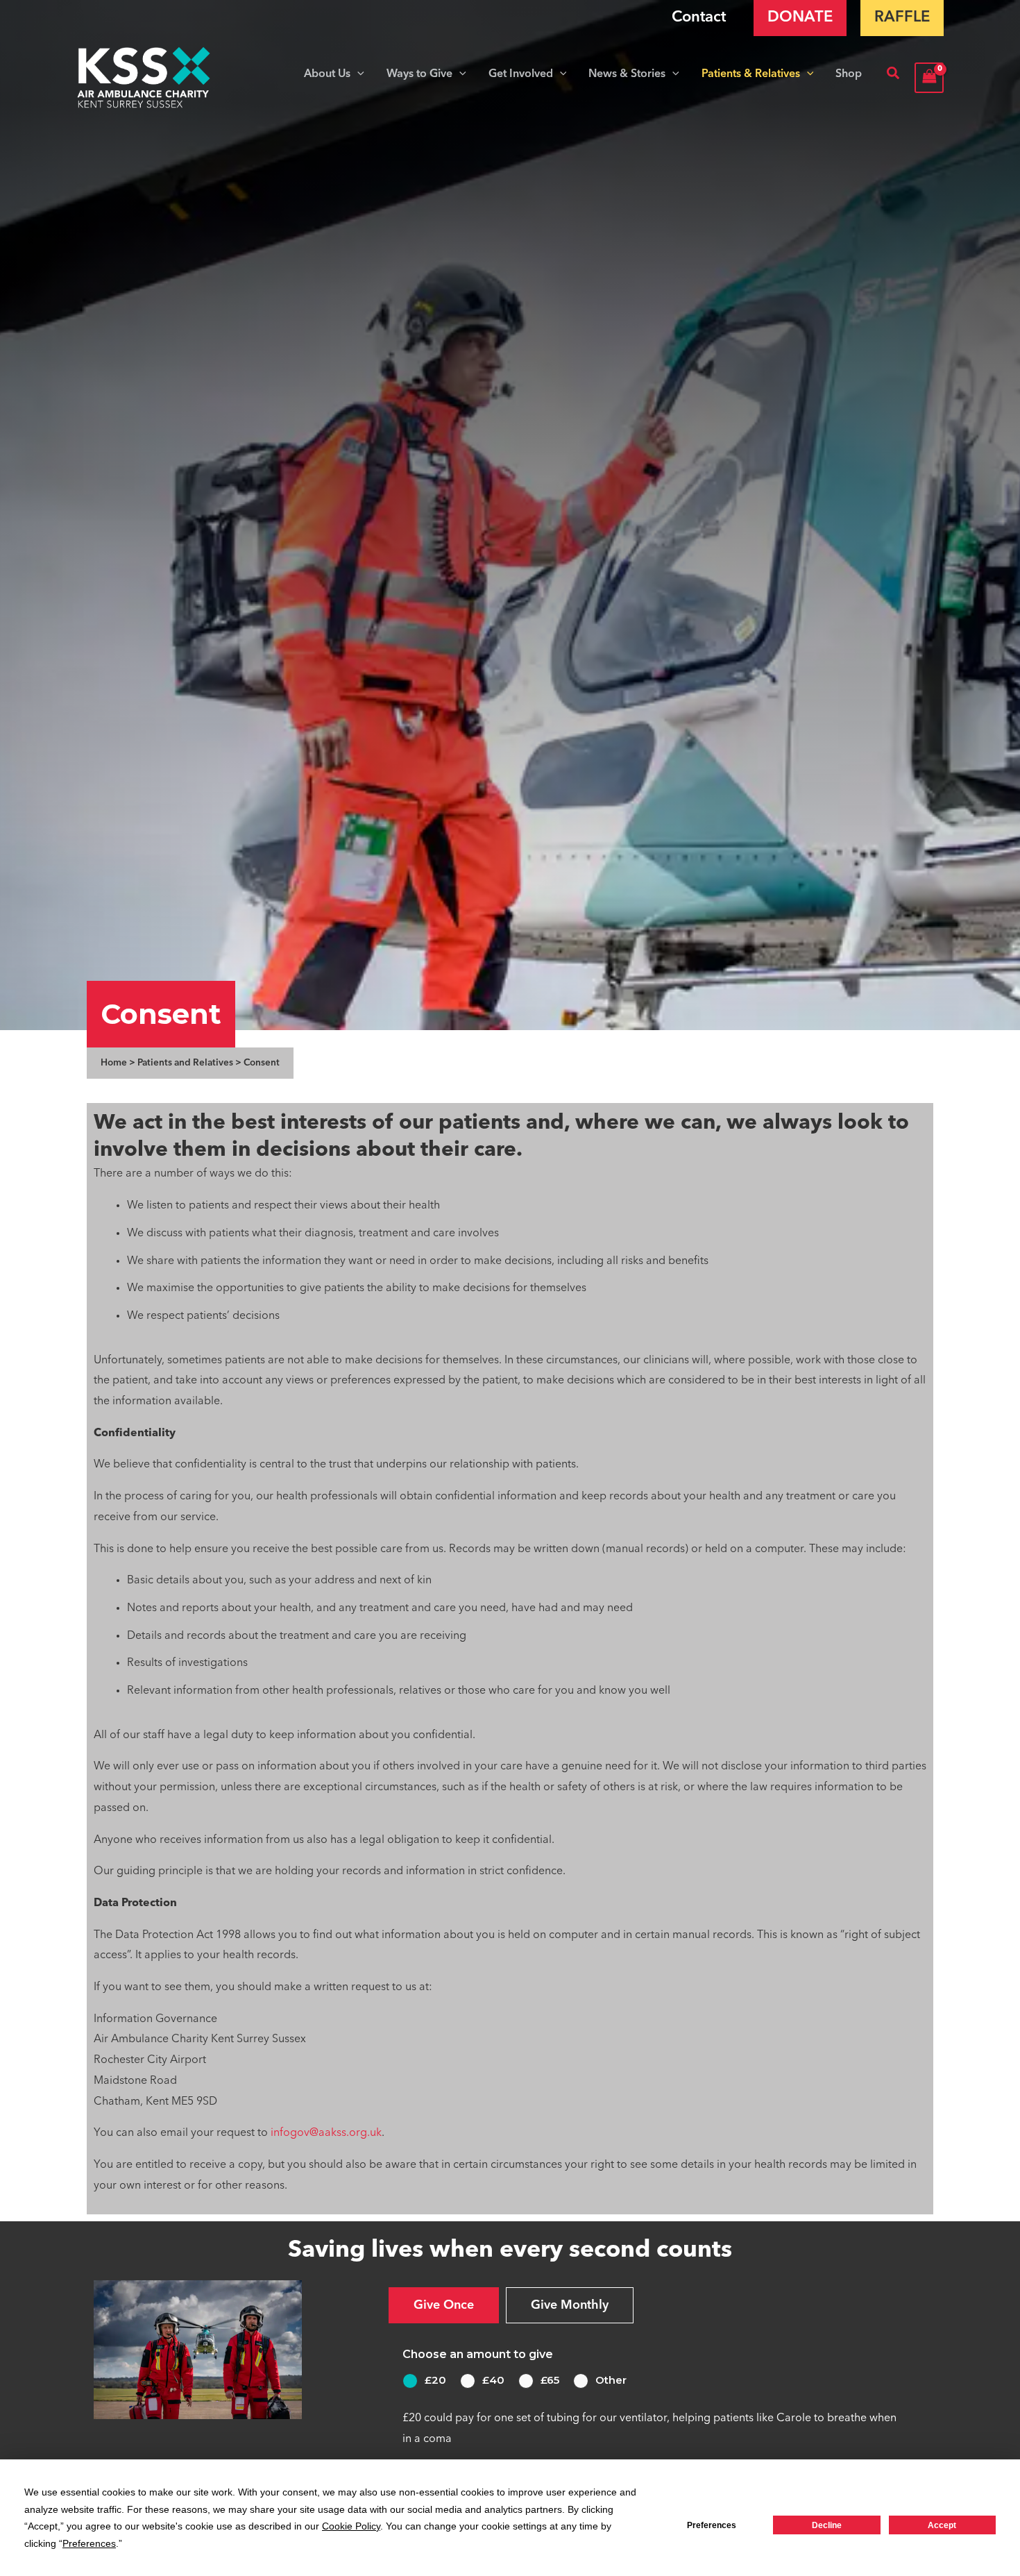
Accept (942, 2525)
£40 (493, 2380)
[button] (357, 74)
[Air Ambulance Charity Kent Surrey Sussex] (144, 78)
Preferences (712, 2525)
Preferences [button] (89, 2543)
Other (611, 2380)
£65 (550, 2380)
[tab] (444, 2305)
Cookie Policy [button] (351, 2526)
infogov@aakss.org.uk (326, 2133)
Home (114, 1063)
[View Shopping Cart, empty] (929, 77)
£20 (435, 2380)
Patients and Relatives (185, 1063)
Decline (827, 2525)
